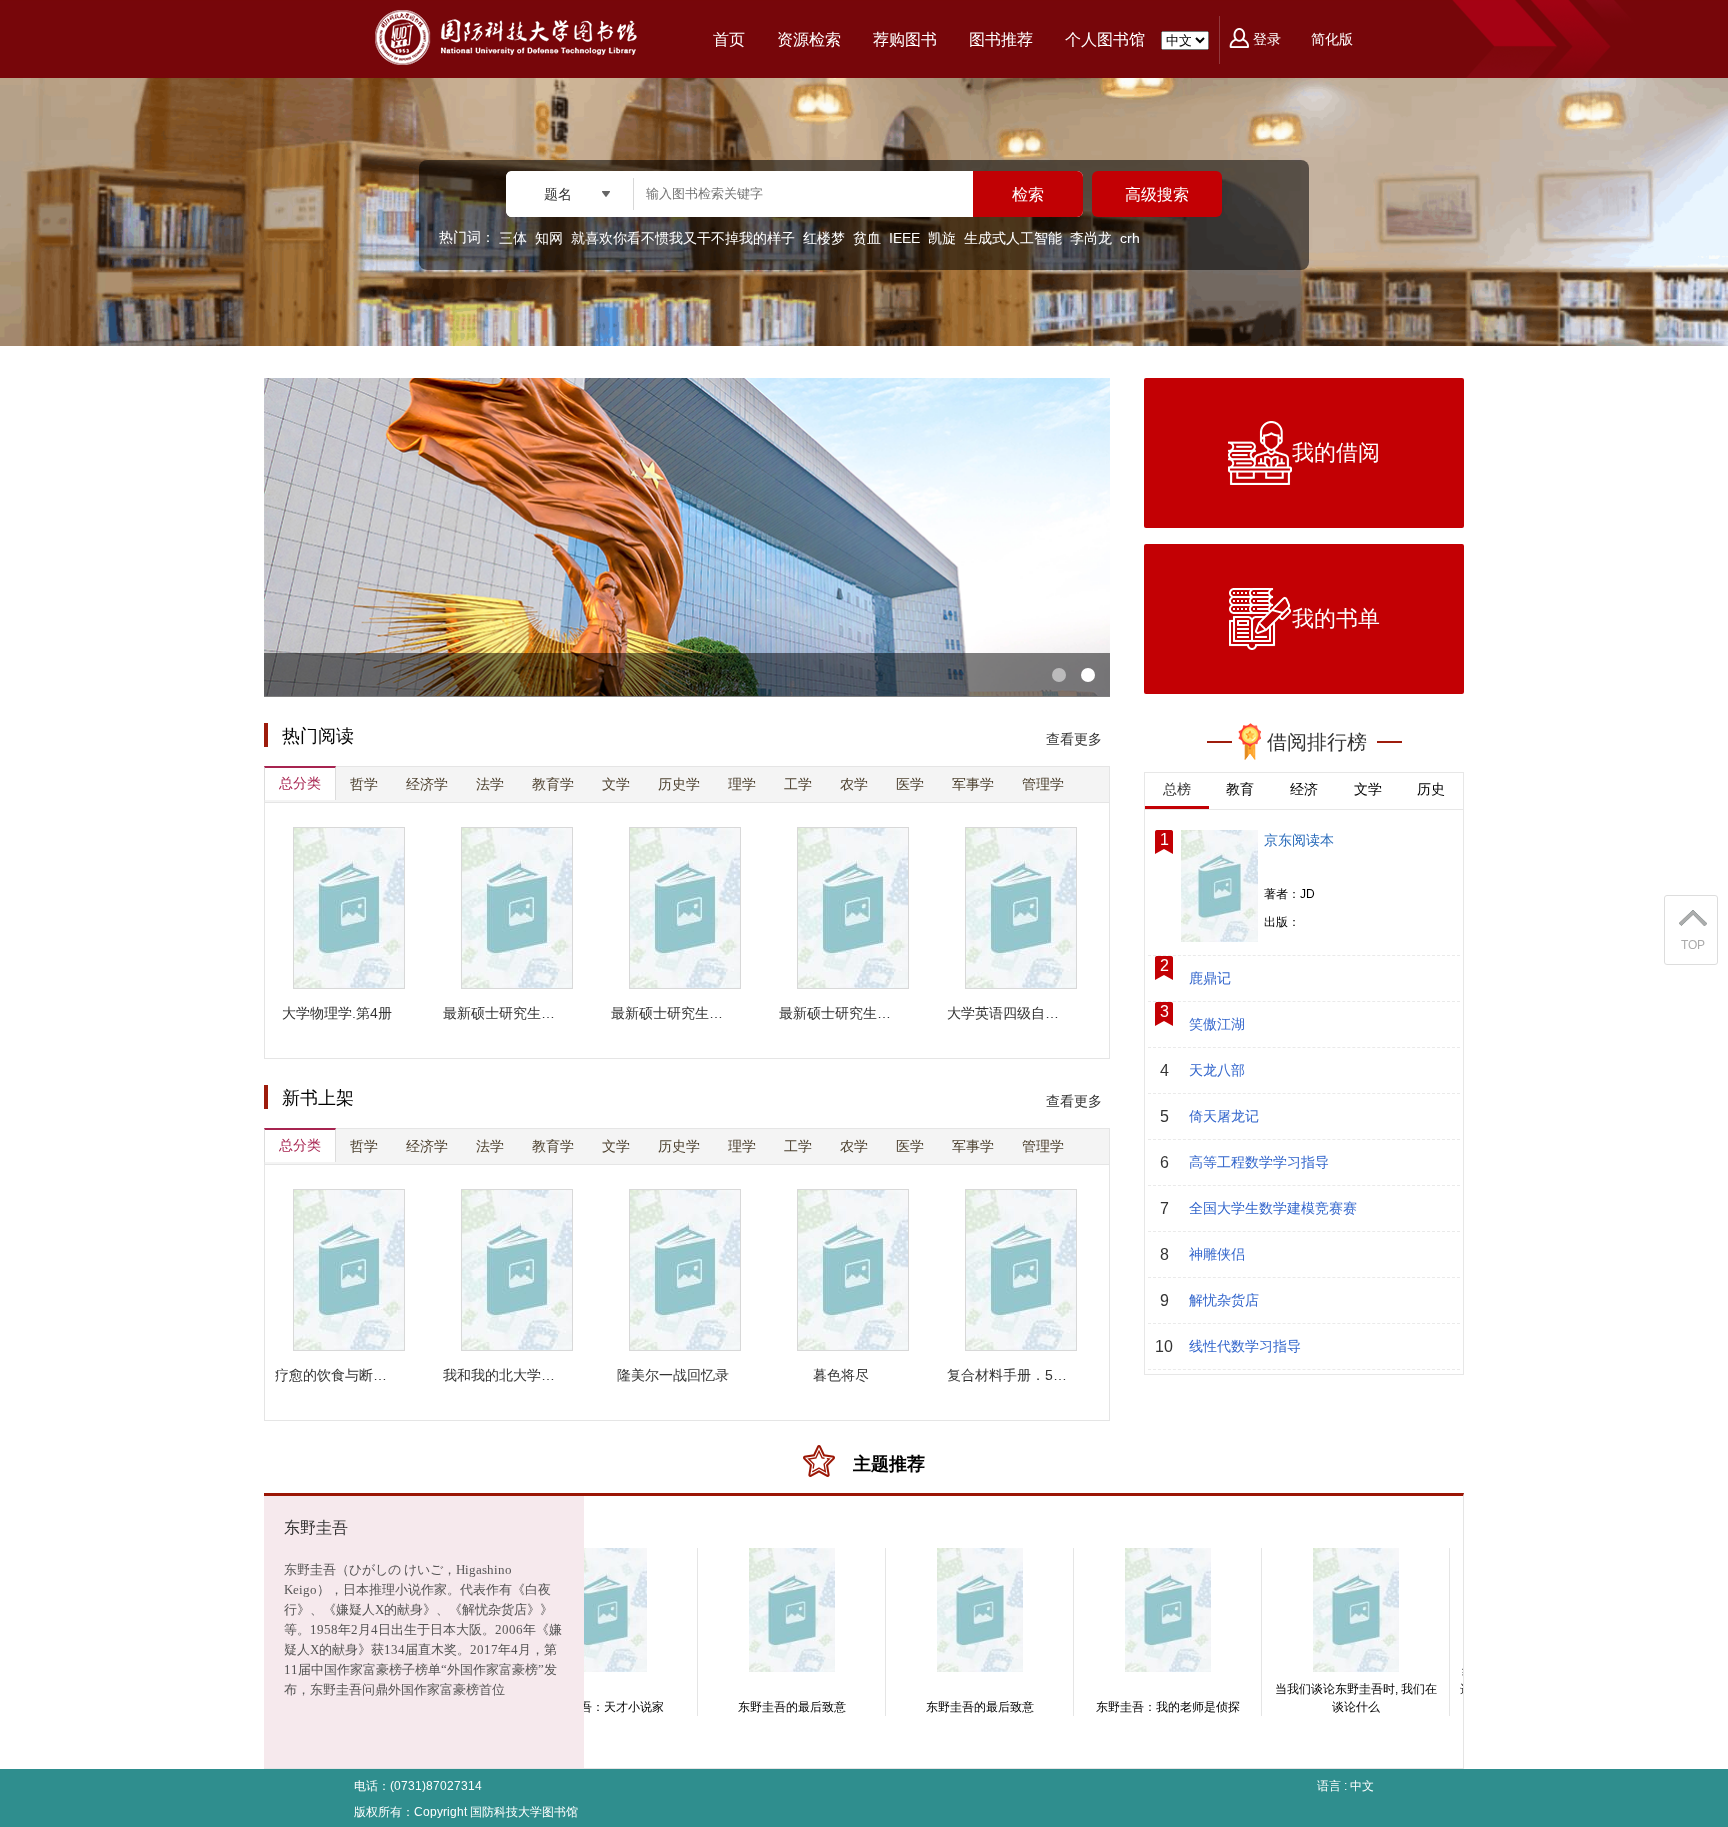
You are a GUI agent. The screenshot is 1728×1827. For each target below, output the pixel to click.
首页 (729, 39)
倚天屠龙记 (1224, 1116)
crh (1130, 238)
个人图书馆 (1105, 39)
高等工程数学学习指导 (1259, 1162)
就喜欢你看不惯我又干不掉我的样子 (683, 238)
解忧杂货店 (1224, 1300)
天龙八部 (1217, 1070)
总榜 (1177, 789)
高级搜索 (1157, 194)
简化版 (1332, 39)
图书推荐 (1001, 39)
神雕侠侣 (1217, 1254)
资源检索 (809, 39)
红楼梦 (824, 238)
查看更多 (1074, 739)
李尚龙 (1091, 238)
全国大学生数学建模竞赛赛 (1273, 1208)
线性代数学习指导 (1245, 1346)
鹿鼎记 (1210, 978)
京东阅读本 (1299, 840)
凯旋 (942, 238)
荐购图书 (905, 39)
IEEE (904, 238)
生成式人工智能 (1013, 238)
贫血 (867, 238)
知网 (549, 238)
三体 (513, 238)
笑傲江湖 (1217, 1024)
